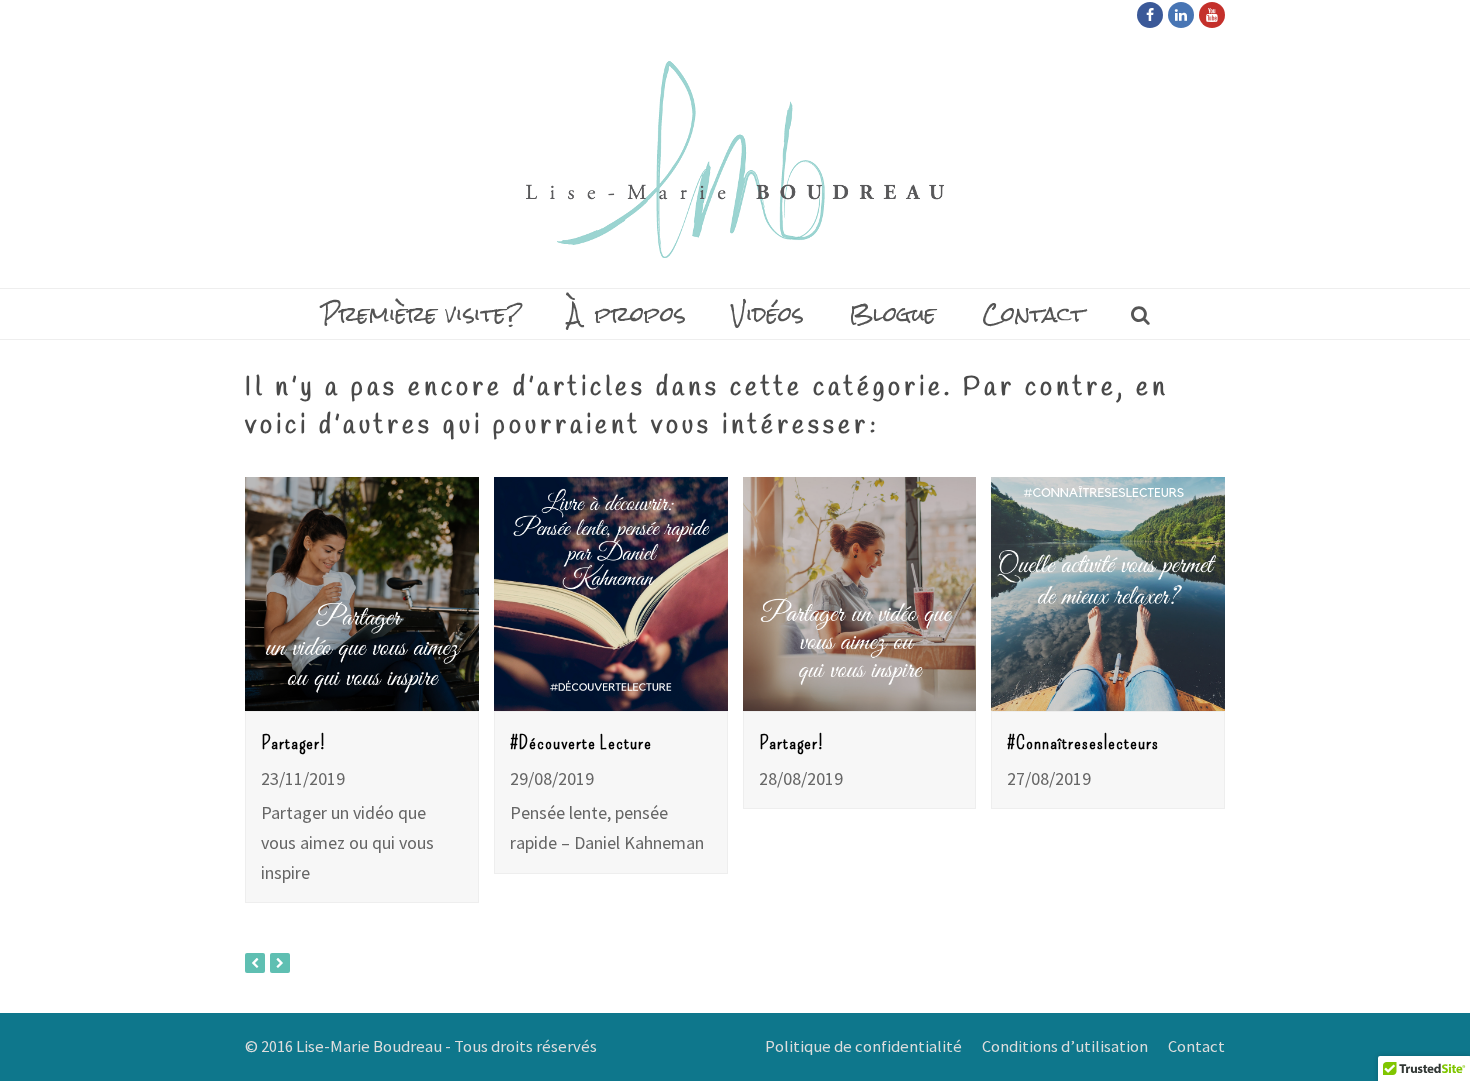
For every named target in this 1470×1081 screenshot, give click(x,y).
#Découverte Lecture (581, 742)
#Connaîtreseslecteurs (1083, 742)
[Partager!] (362, 594)
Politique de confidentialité (863, 1046)
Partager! (293, 742)
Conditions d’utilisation (1065, 1046)
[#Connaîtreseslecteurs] (1108, 594)
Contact (1196, 1046)
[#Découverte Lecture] (611, 594)
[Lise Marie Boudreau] (735, 159)
